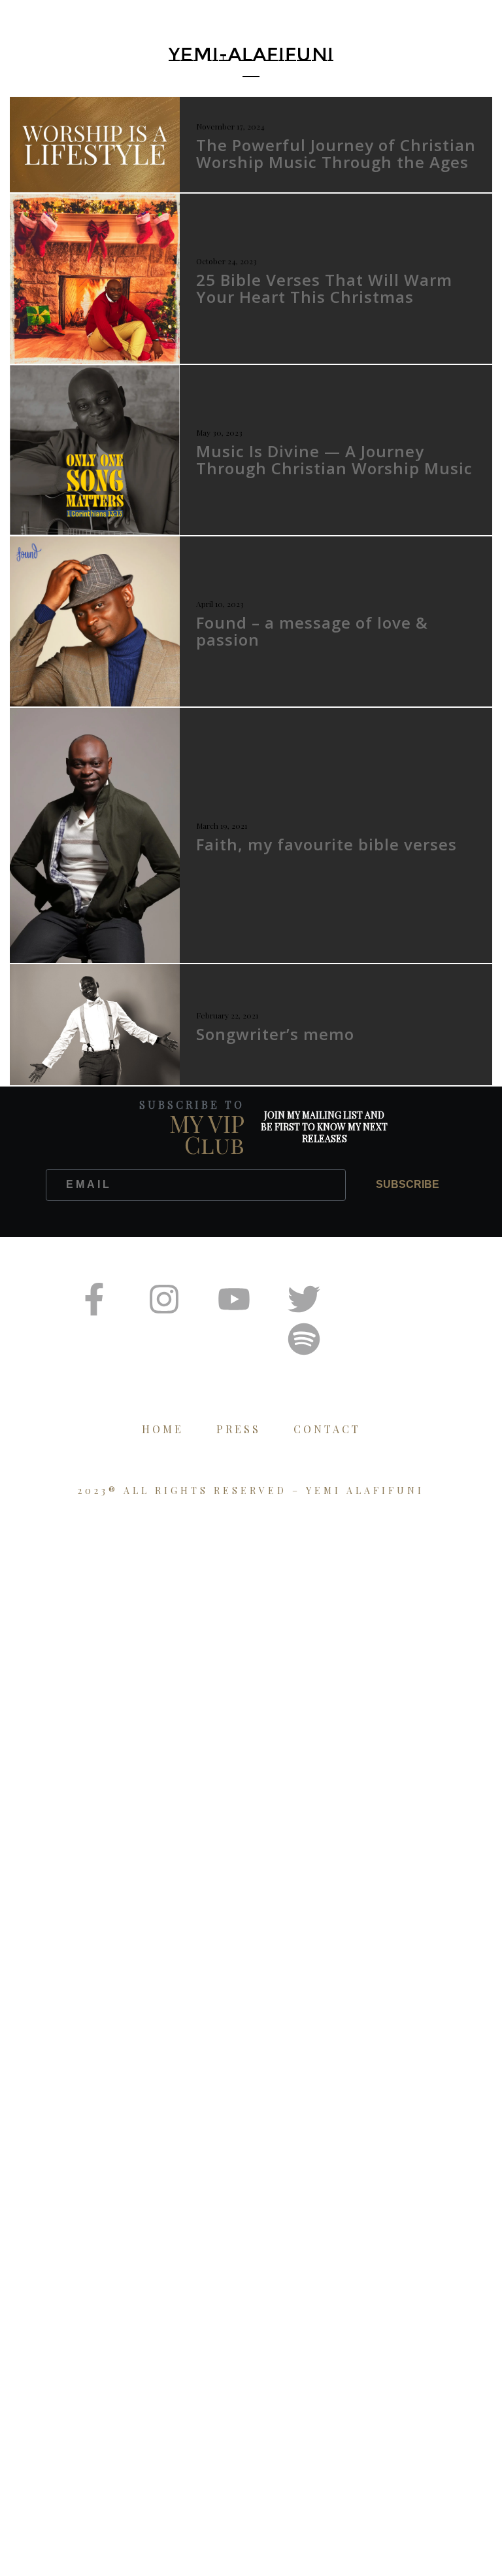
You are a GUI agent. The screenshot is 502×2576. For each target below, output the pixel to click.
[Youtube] (234, 1299)
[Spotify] (304, 1339)
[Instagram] (164, 1299)
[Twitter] (304, 1299)
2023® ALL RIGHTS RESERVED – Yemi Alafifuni (251, 1490)
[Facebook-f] (94, 1299)
